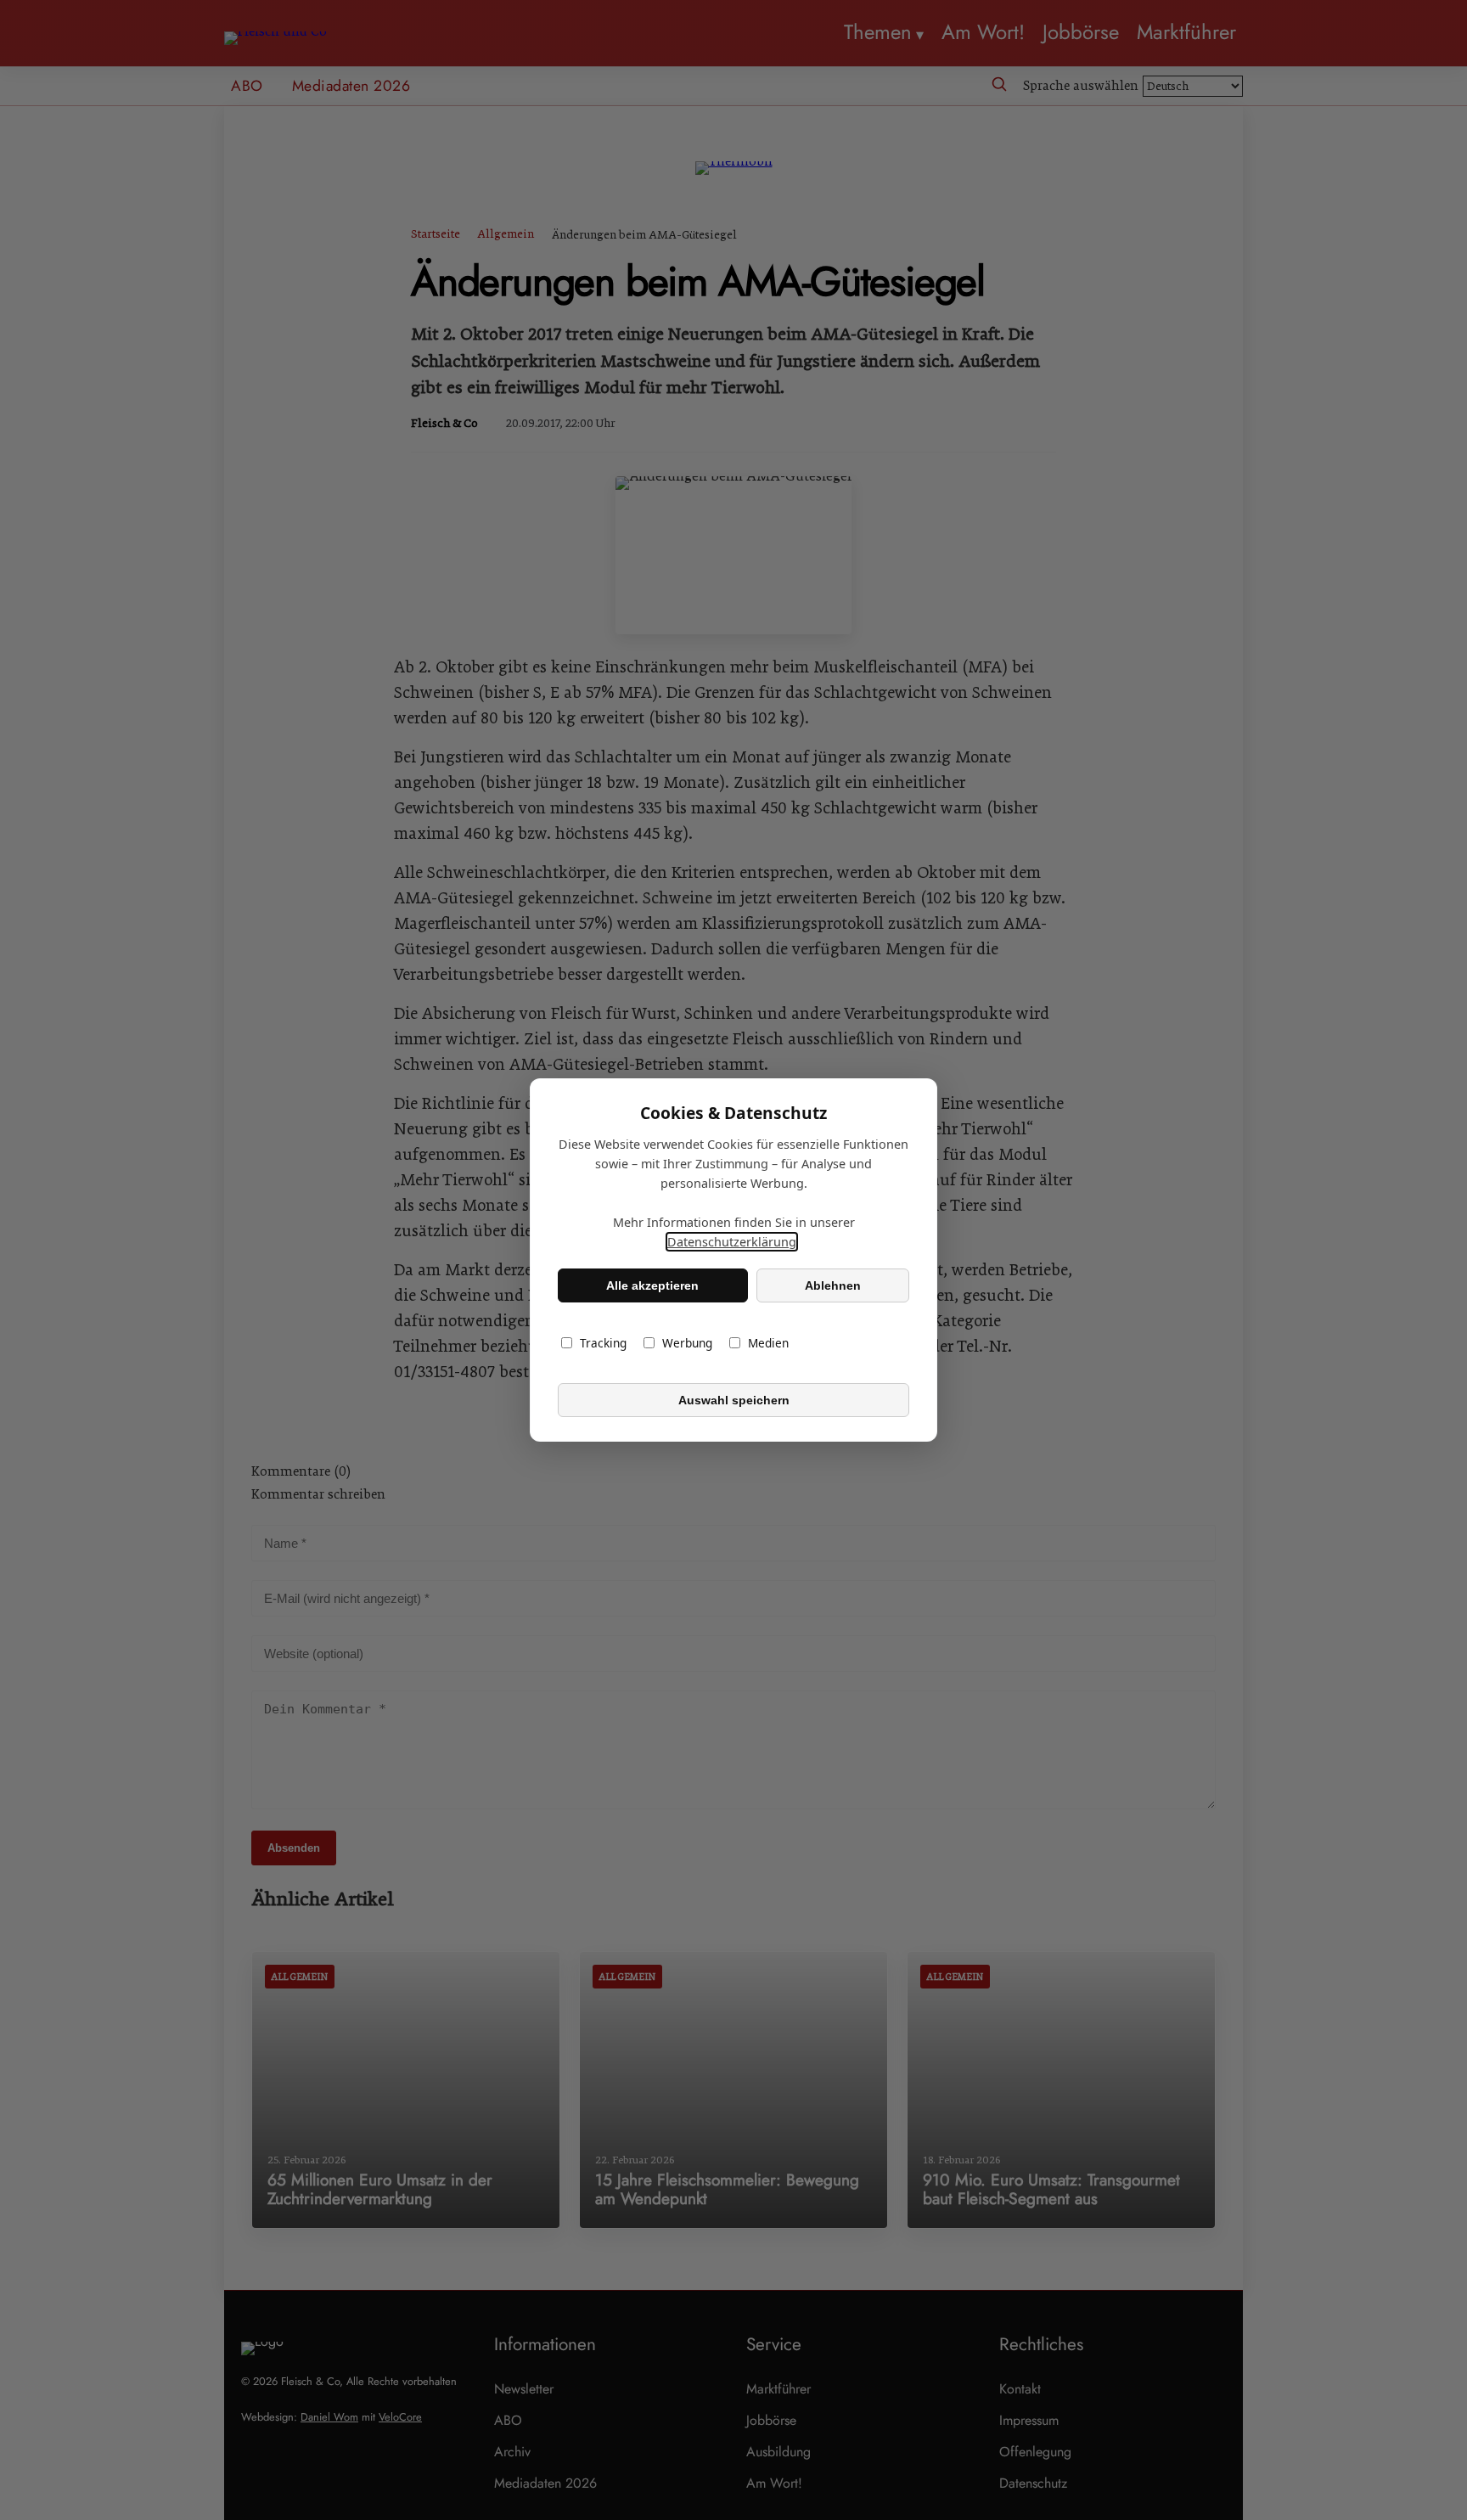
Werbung (687, 1343)
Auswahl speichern (734, 1400)
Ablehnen (833, 1285)
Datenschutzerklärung (732, 1242)
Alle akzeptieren (652, 1285)
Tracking (603, 1343)
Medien (768, 1343)
